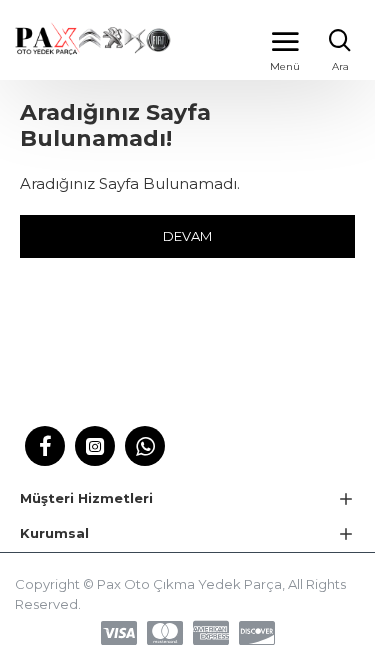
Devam (187, 236)
